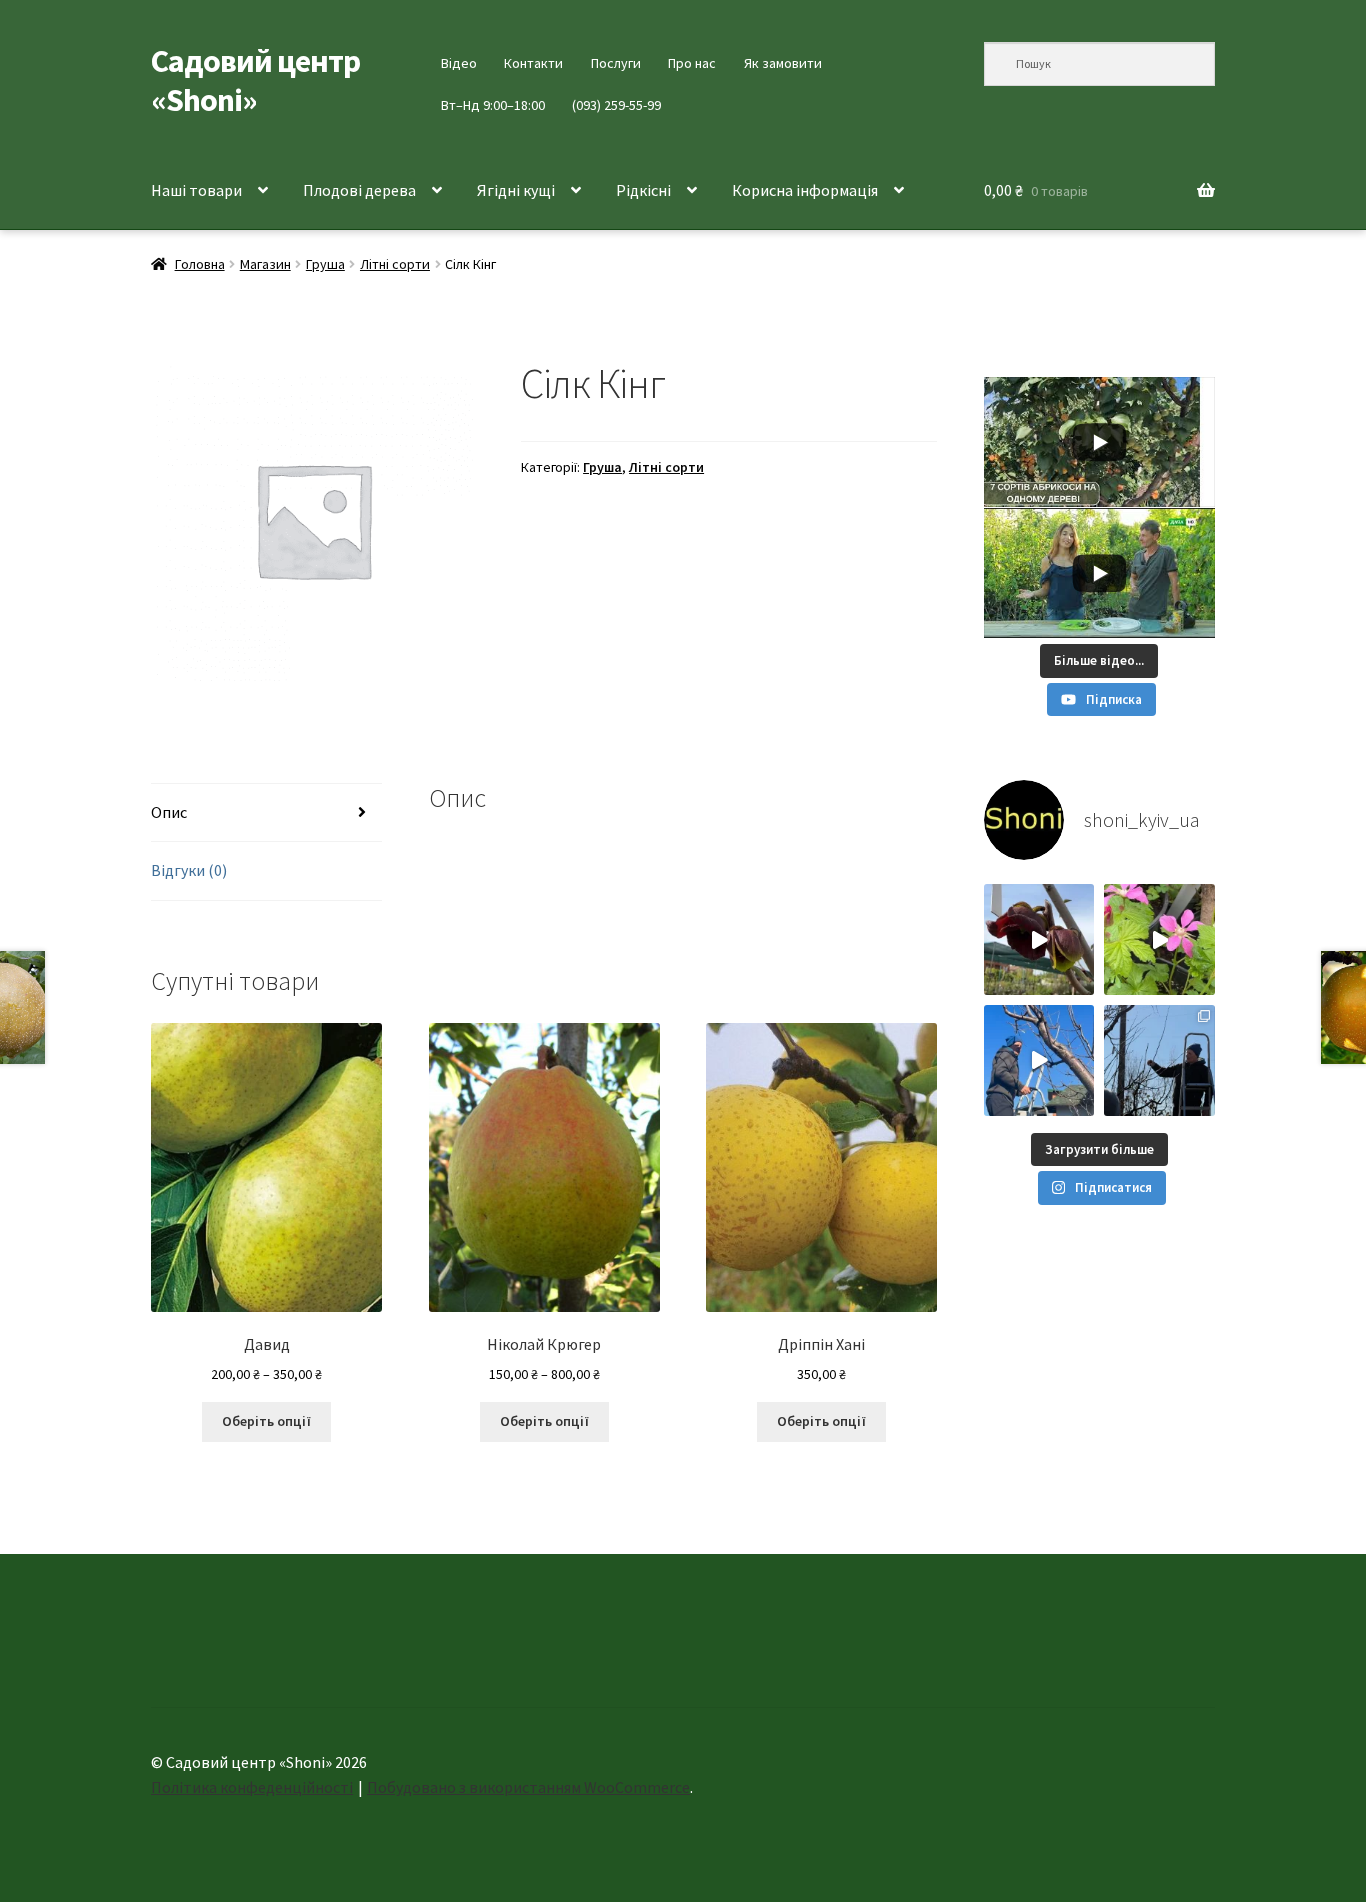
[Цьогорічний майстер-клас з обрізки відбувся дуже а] (1159, 1060)
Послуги (616, 63)
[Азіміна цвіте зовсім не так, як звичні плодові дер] (1039, 939)
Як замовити (783, 63)
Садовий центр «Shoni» (255, 80)
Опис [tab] (169, 812)
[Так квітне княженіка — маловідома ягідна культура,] (1159, 939)
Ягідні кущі (516, 190)
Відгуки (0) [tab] (189, 870)
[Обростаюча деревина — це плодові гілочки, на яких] (1039, 1060)
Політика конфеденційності (252, 1787)
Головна (200, 264)
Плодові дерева (359, 190)
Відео (459, 63)
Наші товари (196, 190)
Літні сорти (395, 264)
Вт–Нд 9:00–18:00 (493, 105)
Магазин (265, 264)
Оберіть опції (266, 1421)
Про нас (692, 63)
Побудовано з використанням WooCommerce (528, 1787)
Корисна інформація (805, 190)
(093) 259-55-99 (616, 105)
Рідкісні (643, 190)
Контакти (533, 63)
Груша (325, 264)
